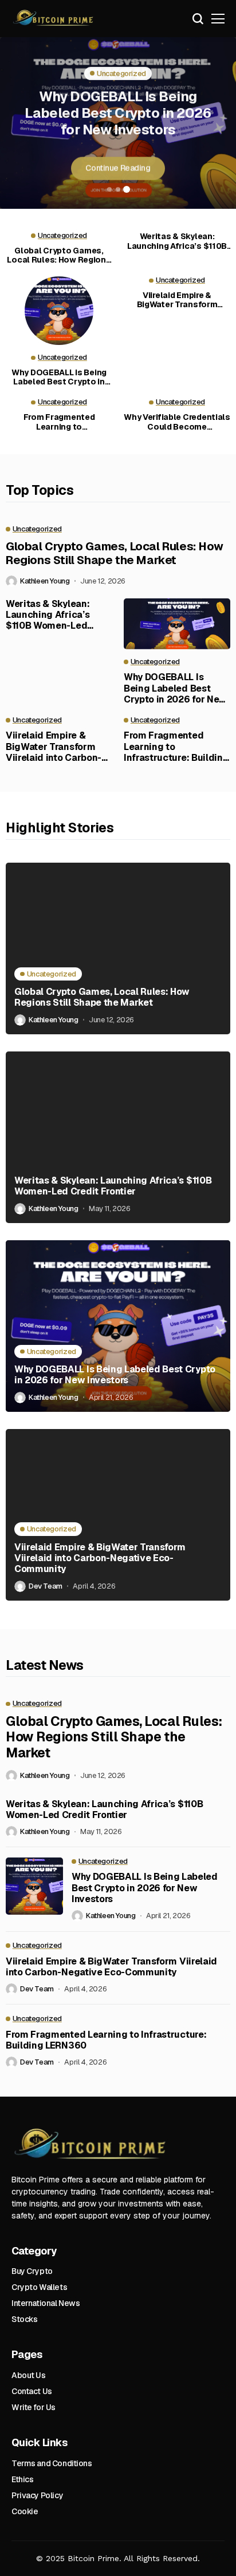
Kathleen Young (45, 581)
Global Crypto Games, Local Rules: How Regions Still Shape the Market (59, 256)
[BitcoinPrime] (54, 19)
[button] (109, 189)
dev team (46, 1586)
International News (46, 2303)
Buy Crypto (32, 2271)
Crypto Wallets (39, 2287)
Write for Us (34, 2407)
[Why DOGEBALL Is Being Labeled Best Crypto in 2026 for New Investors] (59, 311)
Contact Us (32, 2391)
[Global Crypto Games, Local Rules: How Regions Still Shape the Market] (118, 948)
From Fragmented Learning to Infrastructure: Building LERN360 (59, 422)
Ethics (22, 2479)
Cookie (25, 2511)
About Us (29, 2375)
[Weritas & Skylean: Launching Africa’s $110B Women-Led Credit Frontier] (118, 1137)
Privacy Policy (37, 2495)
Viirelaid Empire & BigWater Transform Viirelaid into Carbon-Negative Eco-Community (177, 300)
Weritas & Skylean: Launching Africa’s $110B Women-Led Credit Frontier (177, 241)
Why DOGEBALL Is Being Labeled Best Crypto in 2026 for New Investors (118, 112)
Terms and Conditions (52, 2463)
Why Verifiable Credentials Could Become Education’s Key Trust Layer (177, 422)
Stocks (24, 2319)
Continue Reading (118, 168)
